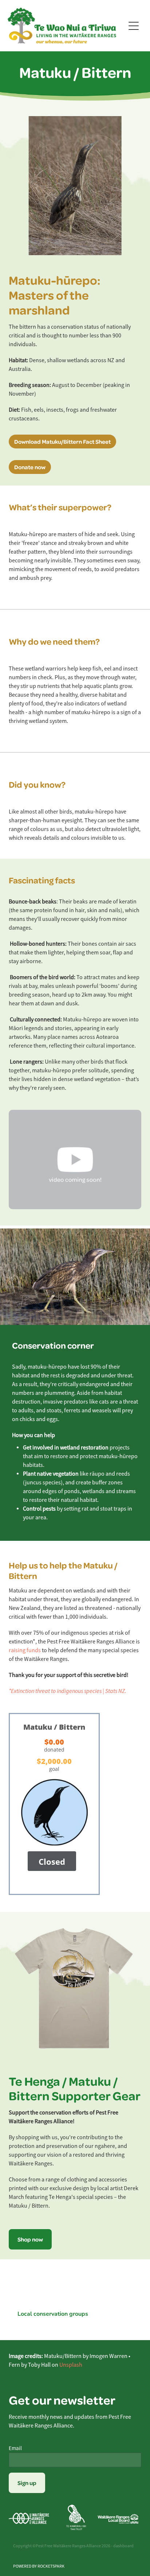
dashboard (123, 2546)
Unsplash (71, 2365)
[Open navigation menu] (134, 26)
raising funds (25, 1650)
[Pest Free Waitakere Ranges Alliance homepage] (66, 26)
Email (15, 2448)
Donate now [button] (30, 467)
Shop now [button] (30, 2239)
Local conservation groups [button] (53, 2313)
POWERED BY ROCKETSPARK (39, 2566)
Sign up (27, 2483)
